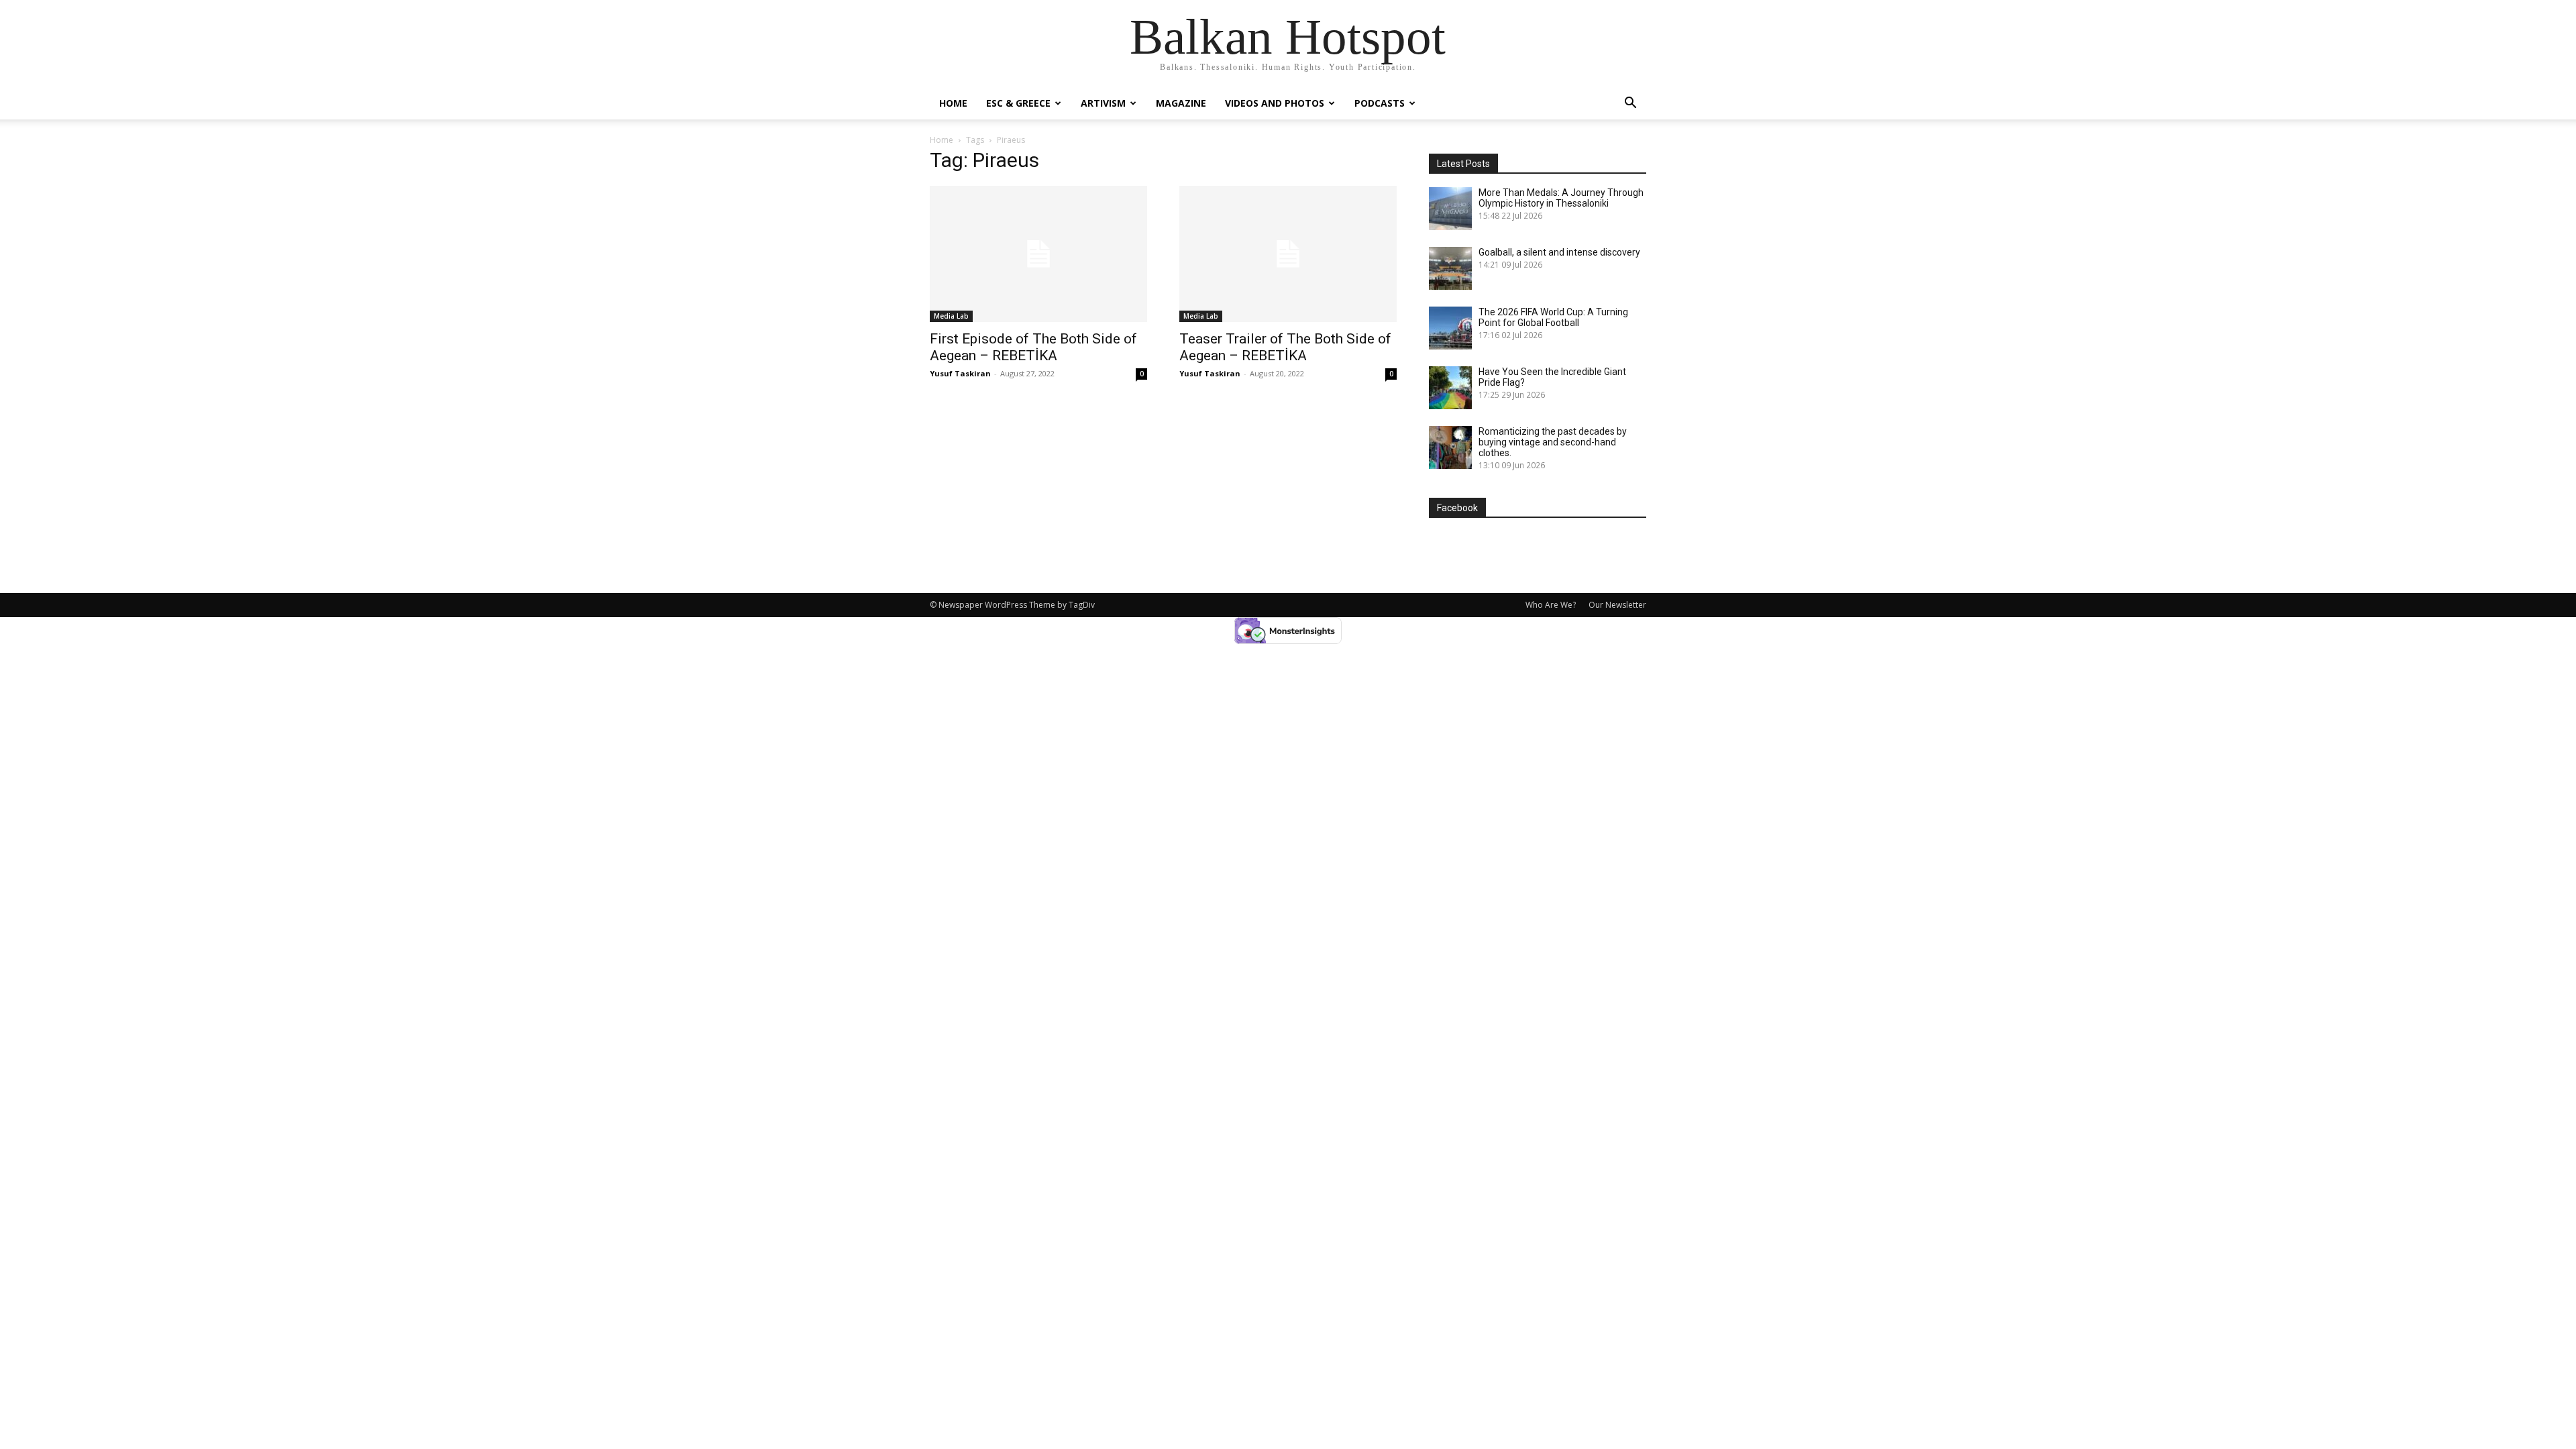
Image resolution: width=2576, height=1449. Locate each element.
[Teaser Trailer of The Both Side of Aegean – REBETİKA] (1288, 254)
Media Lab (951, 316)
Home (953, 103)
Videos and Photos (1275, 103)
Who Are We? (1551, 605)
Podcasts (1380, 103)
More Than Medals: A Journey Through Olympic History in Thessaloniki (1561, 198)
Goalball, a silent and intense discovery (1559, 252)
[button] (1630, 104)
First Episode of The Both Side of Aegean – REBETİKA (1033, 347)
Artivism (1103, 103)
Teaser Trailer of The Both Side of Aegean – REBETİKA (1285, 347)
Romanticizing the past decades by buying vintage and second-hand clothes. (1553, 442)
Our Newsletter (1617, 605)
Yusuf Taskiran (960, 373)
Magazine (1181, 103)
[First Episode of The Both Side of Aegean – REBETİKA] (1038, 254)
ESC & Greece (1018, 103)
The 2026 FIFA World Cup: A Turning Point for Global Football (1553, 317)
